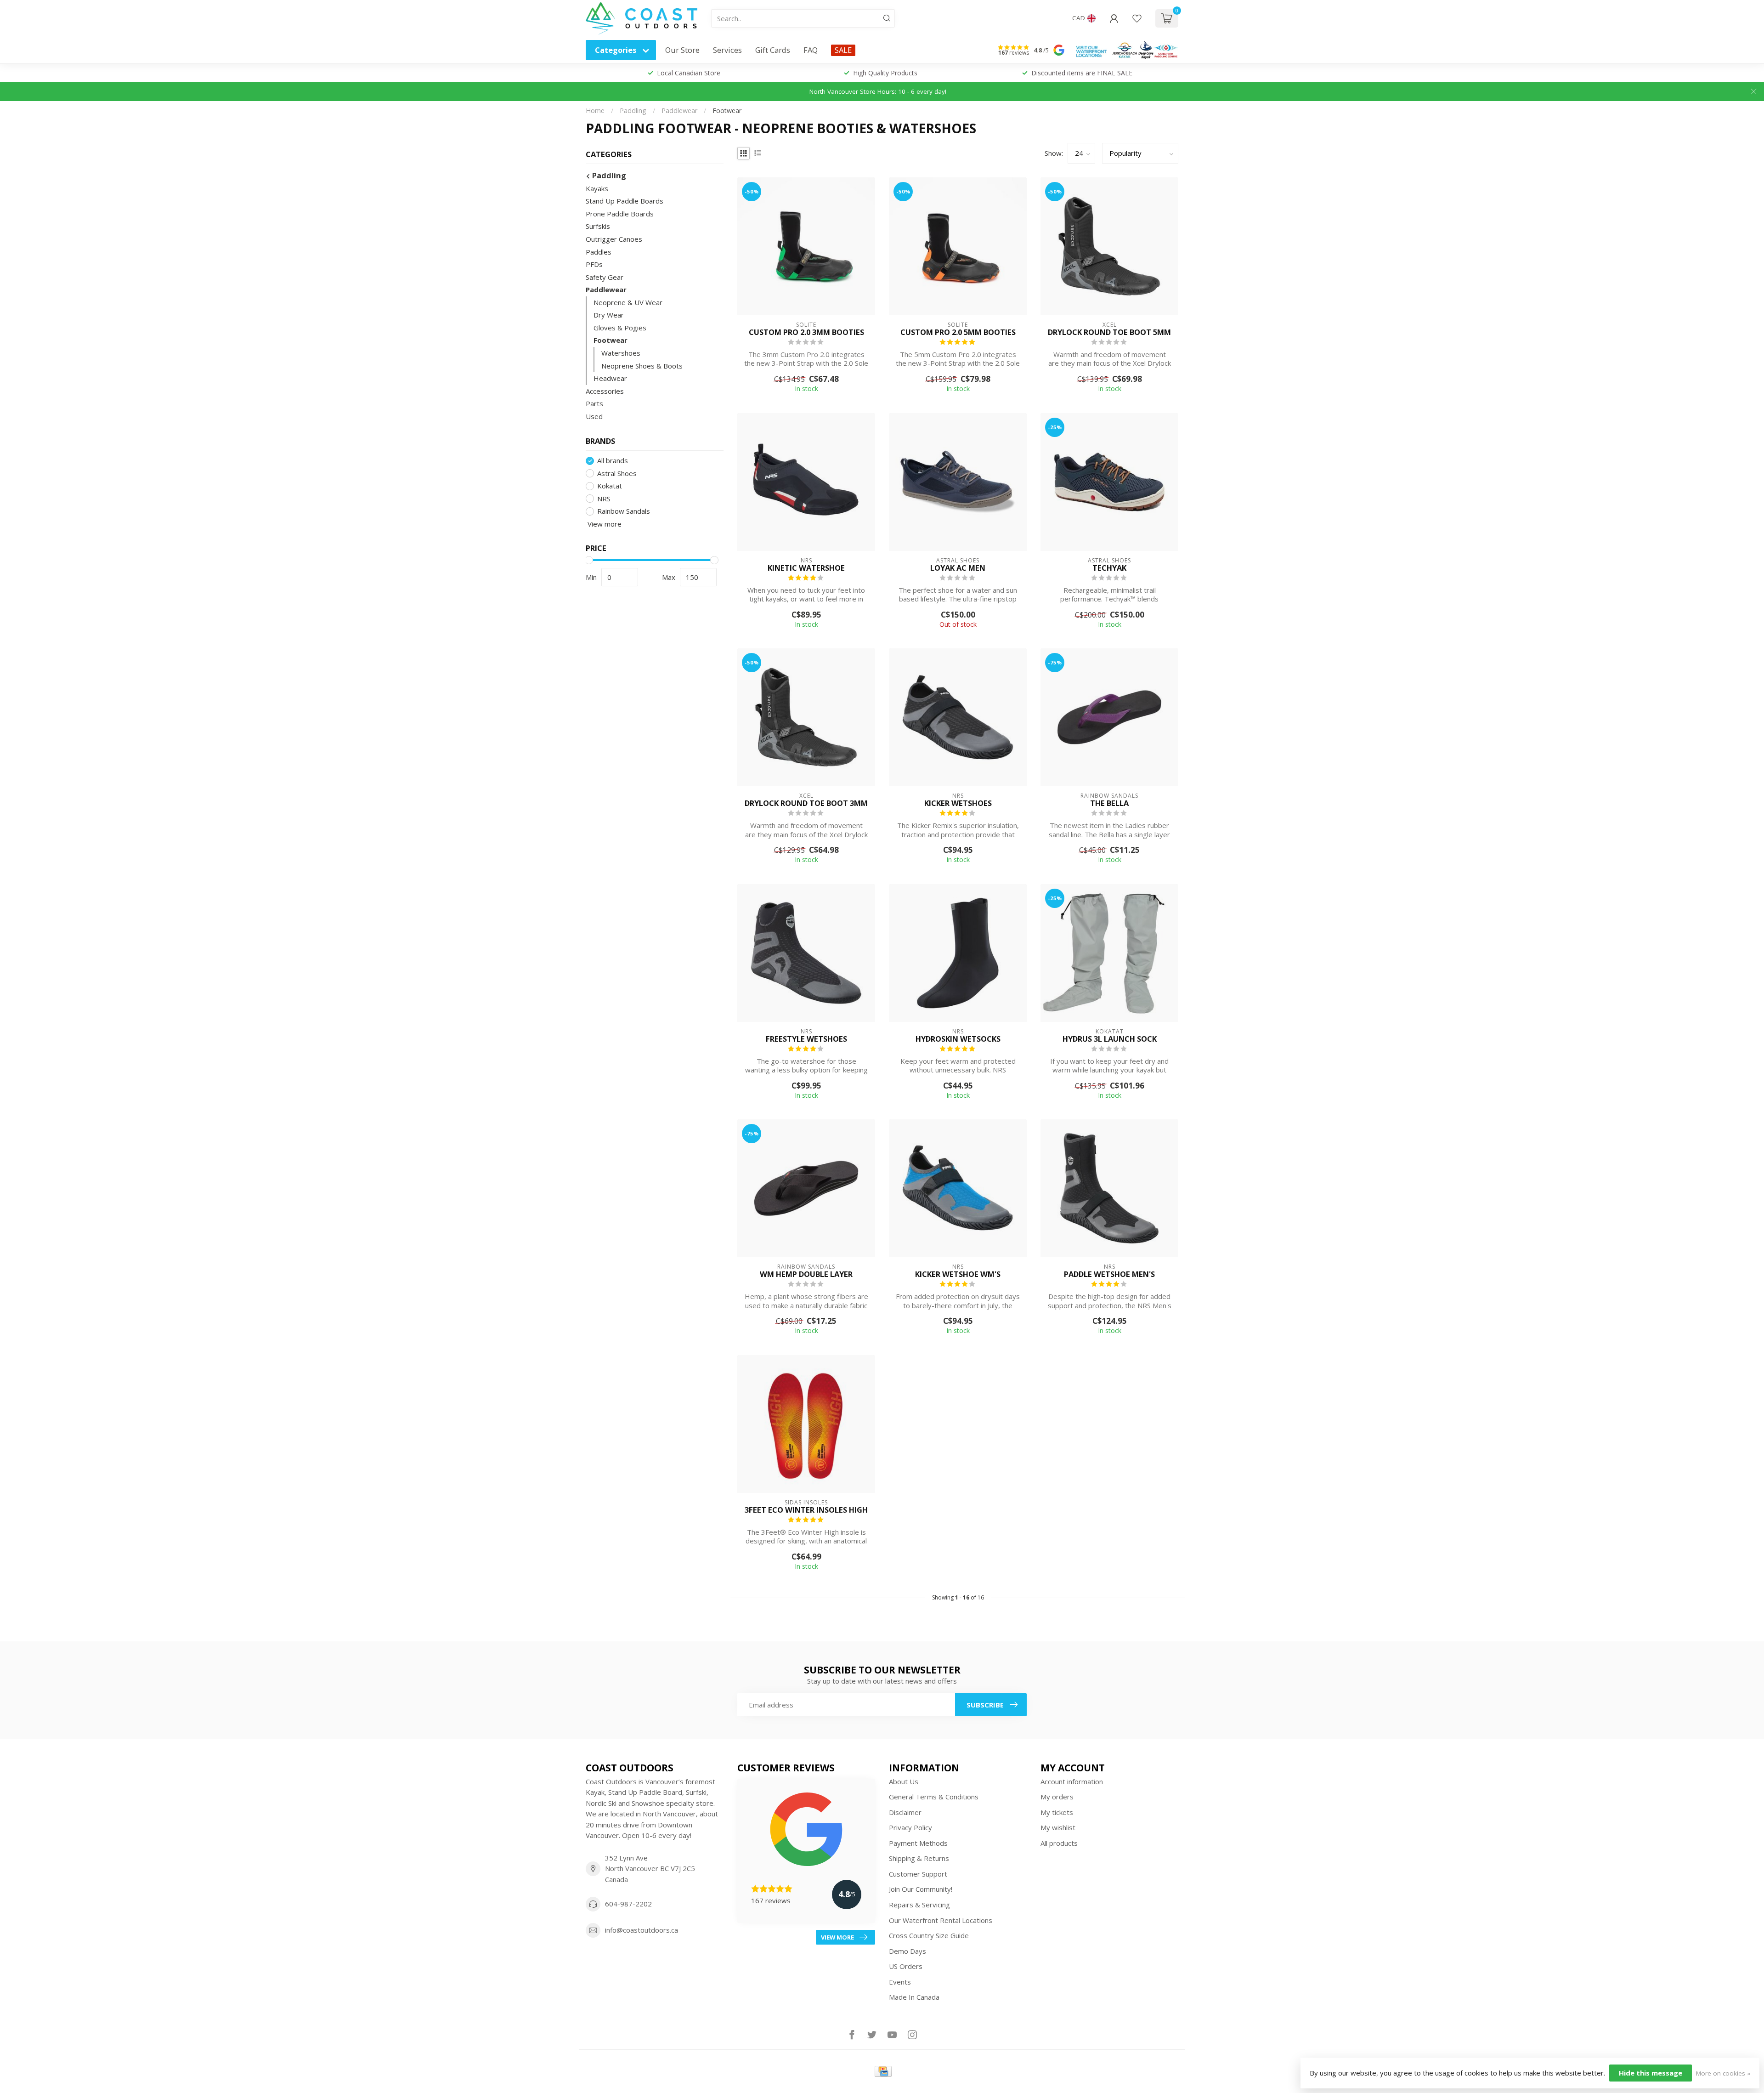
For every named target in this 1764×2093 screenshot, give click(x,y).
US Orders (906, 1966)
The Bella (1109, 803)
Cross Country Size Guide (929, 1935)
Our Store (682, 50)
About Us (904, 1781)
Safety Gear (605, 277)
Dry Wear (609, 315)
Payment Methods (918, 1843)
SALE (843, 50)
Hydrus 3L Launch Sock (1110, 1039)
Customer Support (918, 1874)
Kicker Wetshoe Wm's (958, 1274)
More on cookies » (1723, 2073)
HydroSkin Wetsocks (958, 1039)
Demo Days (907, 1951)
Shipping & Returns (919, 1858)
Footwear (727, 111)
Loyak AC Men (958, 568)
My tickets (1057, 1812)
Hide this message (1651, 2073)
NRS (604, 499)
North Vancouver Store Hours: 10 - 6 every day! (878, 91)
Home (595, 111)
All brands (613, 461)
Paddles (599, 252)
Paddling (633, 111)
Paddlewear (679, 111)
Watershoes (621, 353)
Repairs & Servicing (919, 1905)
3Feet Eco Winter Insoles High (806, 1510)
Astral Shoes (617, 474)
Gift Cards (773, 50)
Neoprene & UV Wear (628, 302)
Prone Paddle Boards (620, 214)
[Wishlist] (1137, 18)
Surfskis (598, 227)
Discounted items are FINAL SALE (1082, 73)
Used (594, 416)
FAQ (811, 50)
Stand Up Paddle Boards (625, 201)
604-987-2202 (628, 1904)
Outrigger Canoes (614, 239)
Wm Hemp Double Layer (806, 1274)
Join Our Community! (921, 1889)
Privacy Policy (910, 1827)
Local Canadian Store (689, 73)
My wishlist (1058, 1827)
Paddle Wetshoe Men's (1109, 1274)
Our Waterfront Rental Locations (941, 1920)
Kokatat (610, 486)
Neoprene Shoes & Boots (642, 366)
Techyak (1109, 568)
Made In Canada (914, 1997)
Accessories (605, 391)
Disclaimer (905, 1812)
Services (727, 50)
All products (1059, 1843)
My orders (1057, 1797)
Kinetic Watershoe (806, 568)
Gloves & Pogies (620, 328)
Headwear (610, 378)
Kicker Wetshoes (958, 803)
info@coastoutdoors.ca (642, 1930)
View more (604, 524)
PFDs (594, 264)
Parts (594, 403)
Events (900, 1982)
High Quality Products (885, 73)
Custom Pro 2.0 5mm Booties (958, 332)
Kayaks (597, 188)
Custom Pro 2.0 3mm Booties (806, 332)
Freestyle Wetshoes (806, 1039)
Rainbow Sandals (624, 512)
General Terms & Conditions (934, 1797)
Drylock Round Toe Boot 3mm (806, 803)
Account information (1072, 1781)
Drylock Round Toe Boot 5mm (1109, 332)
